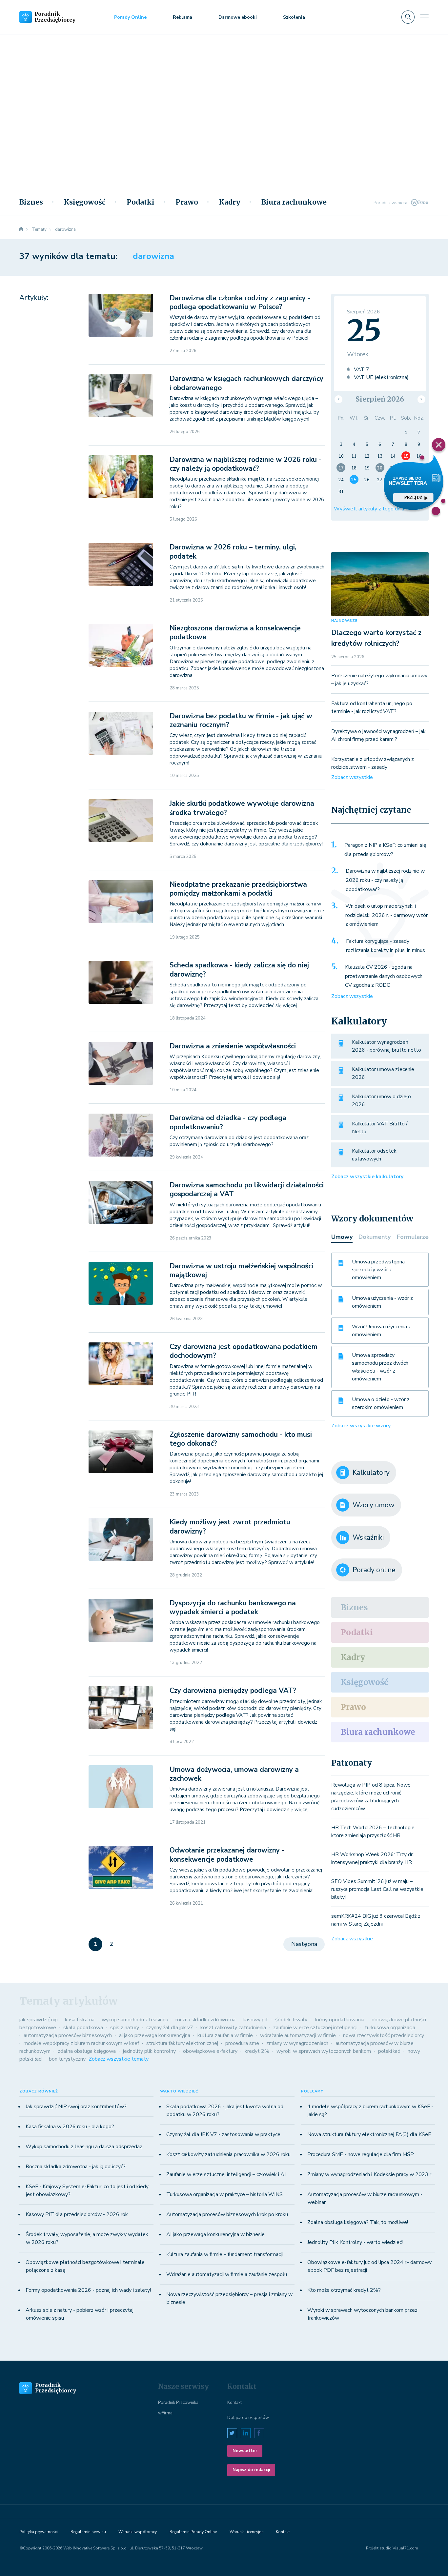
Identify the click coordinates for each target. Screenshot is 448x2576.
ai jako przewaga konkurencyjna (155, 2035)
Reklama (183, 17)
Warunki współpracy (138, 2532)
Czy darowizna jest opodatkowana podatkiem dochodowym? (244, 1351)
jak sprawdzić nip (39, 2020)
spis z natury (125, 2028)
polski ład (389, 2051)
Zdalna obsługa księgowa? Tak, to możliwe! (358, 2222)
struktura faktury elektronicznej (182, 2043)
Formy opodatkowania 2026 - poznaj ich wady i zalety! (88, 2290)
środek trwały (291, 2020)
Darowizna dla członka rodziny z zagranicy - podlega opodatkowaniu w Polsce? (240, 302)
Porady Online (130, 17)
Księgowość (85, 202)
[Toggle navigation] (424, 17)
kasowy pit (255, 2020)
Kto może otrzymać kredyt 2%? (344, 2290)
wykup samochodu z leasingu (135, 2020)
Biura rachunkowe (294, 202)
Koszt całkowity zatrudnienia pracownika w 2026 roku (228, 2154)
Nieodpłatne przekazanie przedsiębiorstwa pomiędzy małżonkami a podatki (238, 889)
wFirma (165, 2413)
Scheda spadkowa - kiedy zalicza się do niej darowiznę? (239, 970)
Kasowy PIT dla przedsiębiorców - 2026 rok (77, 2214)
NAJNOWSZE (344, 621)
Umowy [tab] (342, 1237)
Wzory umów (374, 1505)
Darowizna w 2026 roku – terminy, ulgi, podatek (233, 552)
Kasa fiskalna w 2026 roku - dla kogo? (70, 2127)
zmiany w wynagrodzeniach (297, 2043)
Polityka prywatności (39, 2532)
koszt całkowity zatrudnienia (233, 2028)
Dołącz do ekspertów (248, 2418)
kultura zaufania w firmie (225, 2035)
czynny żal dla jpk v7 (170, 2028)
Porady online (374, 1570)
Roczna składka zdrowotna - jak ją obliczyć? (76, 2167)
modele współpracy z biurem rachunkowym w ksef (81, 2043)
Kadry (230, 202)
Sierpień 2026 (380, 399)
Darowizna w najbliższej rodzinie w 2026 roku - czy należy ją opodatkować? (245, 464)
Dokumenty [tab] (375, 1237)
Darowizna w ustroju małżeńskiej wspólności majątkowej (241, 1270)
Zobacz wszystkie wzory (361, 1426)
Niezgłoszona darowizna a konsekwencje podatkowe (235, 633)
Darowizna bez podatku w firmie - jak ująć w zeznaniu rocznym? (241, 720)
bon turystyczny (67, 2059)
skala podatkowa (83, 2028)
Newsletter (245, 2451)
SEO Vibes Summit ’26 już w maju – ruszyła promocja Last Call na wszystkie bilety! (377, 1889)
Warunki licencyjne (246, 2532)
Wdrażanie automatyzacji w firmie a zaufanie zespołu (227, 2274)
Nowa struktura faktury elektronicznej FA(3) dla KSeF (369, 2134)
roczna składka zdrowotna (205, 2020)
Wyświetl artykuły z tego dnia (369, 509)
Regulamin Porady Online (193, 2532)
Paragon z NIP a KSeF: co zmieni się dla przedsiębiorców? (385, 850)
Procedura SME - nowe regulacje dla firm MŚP (361, 2154)
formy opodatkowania (339, 2020)
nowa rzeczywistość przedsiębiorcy (384, 2035)
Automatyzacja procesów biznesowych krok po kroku (227, 2214)
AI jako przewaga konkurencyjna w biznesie (215, 2234)
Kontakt (234, 2403)
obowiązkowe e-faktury (210, 2051)
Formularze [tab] (413, 1237)
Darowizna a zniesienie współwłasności (233, 1046)
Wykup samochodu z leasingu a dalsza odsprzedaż (84, 2147)
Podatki (141, 202)
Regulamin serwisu (88, 2532)
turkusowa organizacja (390, 2028)
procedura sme (242, 2043)
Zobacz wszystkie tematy (119, 2059)
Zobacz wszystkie (352, 777)
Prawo (187, 202)
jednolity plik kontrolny (149, 2051)
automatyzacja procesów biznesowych (68, 2035)
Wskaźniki (368, 1537)
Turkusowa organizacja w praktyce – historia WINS (224, 2194)
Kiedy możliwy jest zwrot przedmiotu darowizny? (230, 1526)
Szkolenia (294, 17)
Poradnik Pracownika (178, 2403)
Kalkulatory (371, 1473)
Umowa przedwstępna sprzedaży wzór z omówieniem (378, 1270)
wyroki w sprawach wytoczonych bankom (324, 2051)
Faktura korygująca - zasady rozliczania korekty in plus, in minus (386, 946)
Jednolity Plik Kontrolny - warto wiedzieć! (355, 2242)
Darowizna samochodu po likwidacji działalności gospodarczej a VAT (247, 1189)
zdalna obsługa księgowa (87, 2051)
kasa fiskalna (80, 2020)
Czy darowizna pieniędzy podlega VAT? (233, 1691)
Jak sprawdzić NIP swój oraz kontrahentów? (76, 2107)
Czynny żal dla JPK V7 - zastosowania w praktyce (223, 2134)
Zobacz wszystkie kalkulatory (367, 1177)
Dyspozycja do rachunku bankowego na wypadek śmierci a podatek (233, 1607)
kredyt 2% (257, 2051)
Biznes (31, 202)
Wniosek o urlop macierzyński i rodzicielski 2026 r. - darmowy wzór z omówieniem (387, 915)
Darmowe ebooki (238, 17)
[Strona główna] (21, 229)
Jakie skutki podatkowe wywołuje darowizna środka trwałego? (242, 808)
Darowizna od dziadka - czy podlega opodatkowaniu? (228, 1122)
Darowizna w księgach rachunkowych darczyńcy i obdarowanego (246, 383)
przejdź (413, 497)
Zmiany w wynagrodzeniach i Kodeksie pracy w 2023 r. (370, 2174)
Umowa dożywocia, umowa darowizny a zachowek (234, 1774)
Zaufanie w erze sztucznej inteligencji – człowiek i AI (226, 2174)
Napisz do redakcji (251, 2470)
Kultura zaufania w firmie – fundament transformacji (224, 2254)
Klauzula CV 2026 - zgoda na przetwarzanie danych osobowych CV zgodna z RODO (384, 976)
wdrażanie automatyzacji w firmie (298, 2035)
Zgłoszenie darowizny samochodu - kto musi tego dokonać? (241, 1439)
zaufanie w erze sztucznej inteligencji (315, 2028)
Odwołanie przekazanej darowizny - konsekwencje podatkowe (227, 1855)
